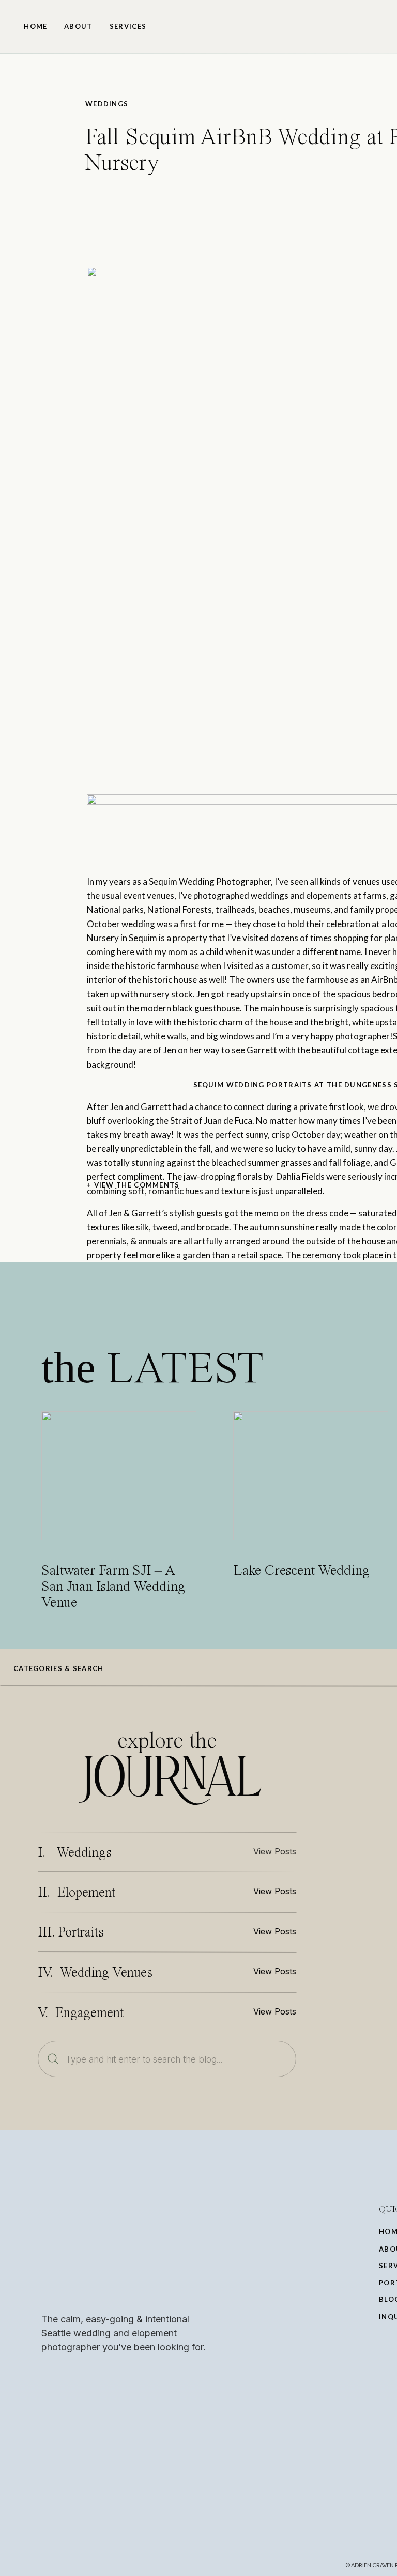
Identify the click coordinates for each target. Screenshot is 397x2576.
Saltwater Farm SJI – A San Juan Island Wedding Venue (113, 1587)
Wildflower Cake (316, 1611)
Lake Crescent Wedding (301, 1571)
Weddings (107, 104)
